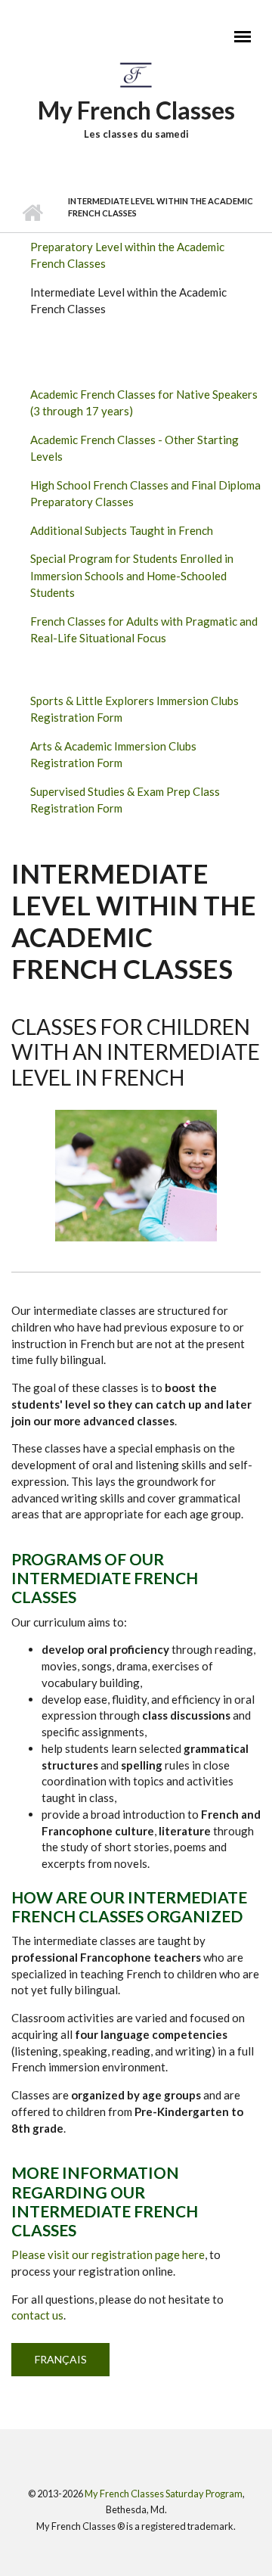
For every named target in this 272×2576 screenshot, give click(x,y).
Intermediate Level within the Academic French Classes (128, 301)
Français (61, 2359)
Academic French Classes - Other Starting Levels (134, 448)
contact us (37, 2315)
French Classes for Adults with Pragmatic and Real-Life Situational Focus (144, 630)
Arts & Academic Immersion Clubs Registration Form (113, 755)
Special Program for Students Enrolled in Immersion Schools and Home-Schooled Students (132, 575)
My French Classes (136, 110)
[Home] (136, 74)
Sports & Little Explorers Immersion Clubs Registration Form (134, 709)
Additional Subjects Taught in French (122, 530)
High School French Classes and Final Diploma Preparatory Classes (145, 494)
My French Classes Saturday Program (164, 2494)
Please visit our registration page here (108, 2254)
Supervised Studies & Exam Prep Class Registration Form (125, 800)
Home (32, 213)
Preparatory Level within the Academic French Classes (127, 255)
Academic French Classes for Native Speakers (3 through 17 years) (144, 403)
